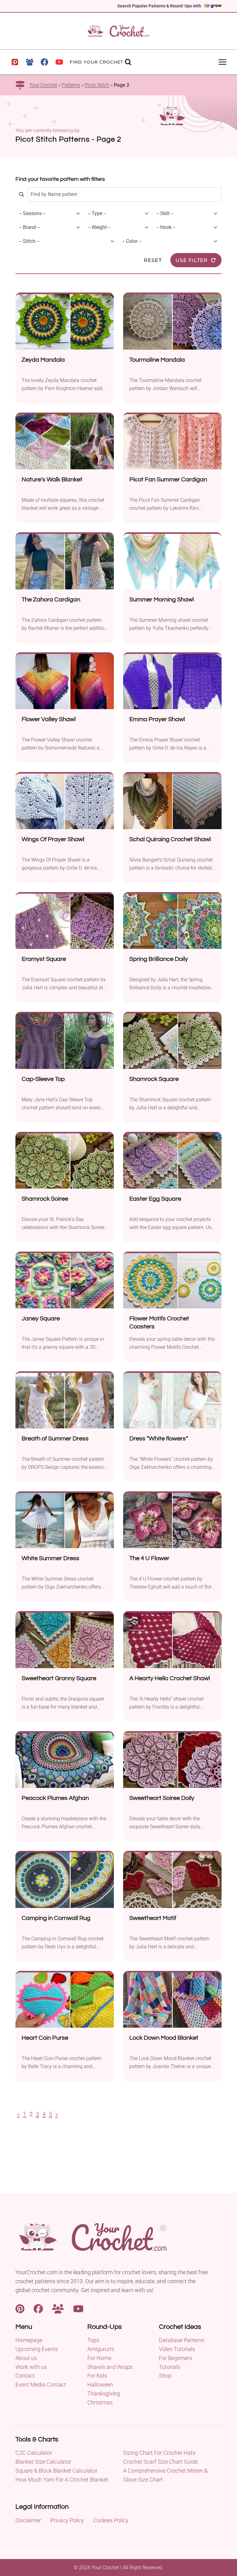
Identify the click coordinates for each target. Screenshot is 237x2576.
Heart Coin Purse (45, 2038)
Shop (165, 2376)
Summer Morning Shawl (162, 600)
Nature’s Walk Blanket (52, 480)
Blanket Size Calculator (43, 2462)
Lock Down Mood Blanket (164, 2038)
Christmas (100, 2402)
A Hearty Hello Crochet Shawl (170, 1678)
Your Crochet (43, 85)
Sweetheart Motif (153, 1918)
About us (26, 2358)
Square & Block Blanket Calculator (56, 2471)
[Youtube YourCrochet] (78, 2308)
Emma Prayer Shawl (157, 719)
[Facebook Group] (30, 62)
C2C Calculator (34, 2453)
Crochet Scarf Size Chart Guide (160, 2462)
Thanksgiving (104, 2393)
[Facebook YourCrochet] (38, 2308)
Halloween (100, 2385)
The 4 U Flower (149, 1558)
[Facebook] (44, 62)
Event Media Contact (41, 2385)
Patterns (71, 85)
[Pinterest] (15, 62)
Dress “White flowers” (159, 1439)
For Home (99, 2358)
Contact (25, 2376)
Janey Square (41, 1319)
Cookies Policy (111, 2520)
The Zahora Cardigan (51, 600)
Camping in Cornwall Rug (56, 1918)
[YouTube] (59, 62)
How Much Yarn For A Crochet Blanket (62, 2480)
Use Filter (192, 260)
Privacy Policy (67, 2520)
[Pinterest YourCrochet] (20, 2308)
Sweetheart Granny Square (59, 1678)
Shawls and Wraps (110, 2367)
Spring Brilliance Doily (159, 959)
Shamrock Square (154, 1079)
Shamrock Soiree (45, 1199)
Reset (153, 260)
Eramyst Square (44, 959)
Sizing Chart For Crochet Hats (159, 2453)
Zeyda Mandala (43, 360)
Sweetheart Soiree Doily (162, 1798)
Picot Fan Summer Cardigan (168, 480)
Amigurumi (101, 2349)
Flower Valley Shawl (49, 719)
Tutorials (170, 2367)
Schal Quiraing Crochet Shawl (170, 839)
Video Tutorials (177, 2349)
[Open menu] (222, 62)
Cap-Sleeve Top (43, 1079)
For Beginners (176, 2358)
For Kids (97, 2376)
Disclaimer (28, 2520)
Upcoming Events (37, 2349)
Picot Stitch (97, 85)
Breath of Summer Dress (55, 1439)
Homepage (29, 2340)
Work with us (31, 2367)
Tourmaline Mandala (157, 360)
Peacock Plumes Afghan (55, 1798)
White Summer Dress (50, 1558)
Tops (93, 2340)
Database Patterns (182, 2340)
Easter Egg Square (155, 1199)
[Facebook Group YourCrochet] (58, 2308)
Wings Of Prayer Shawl (53, 839)
